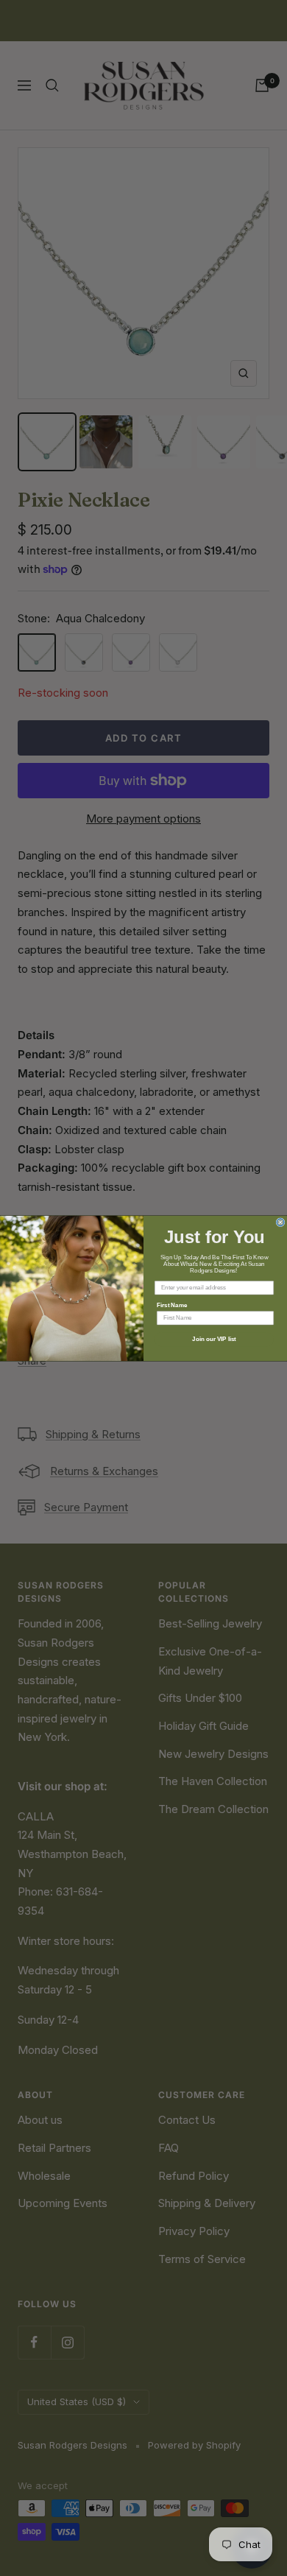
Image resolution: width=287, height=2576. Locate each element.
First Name (172, 1305)
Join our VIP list (214, 1339)
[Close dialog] (280, 1222)
